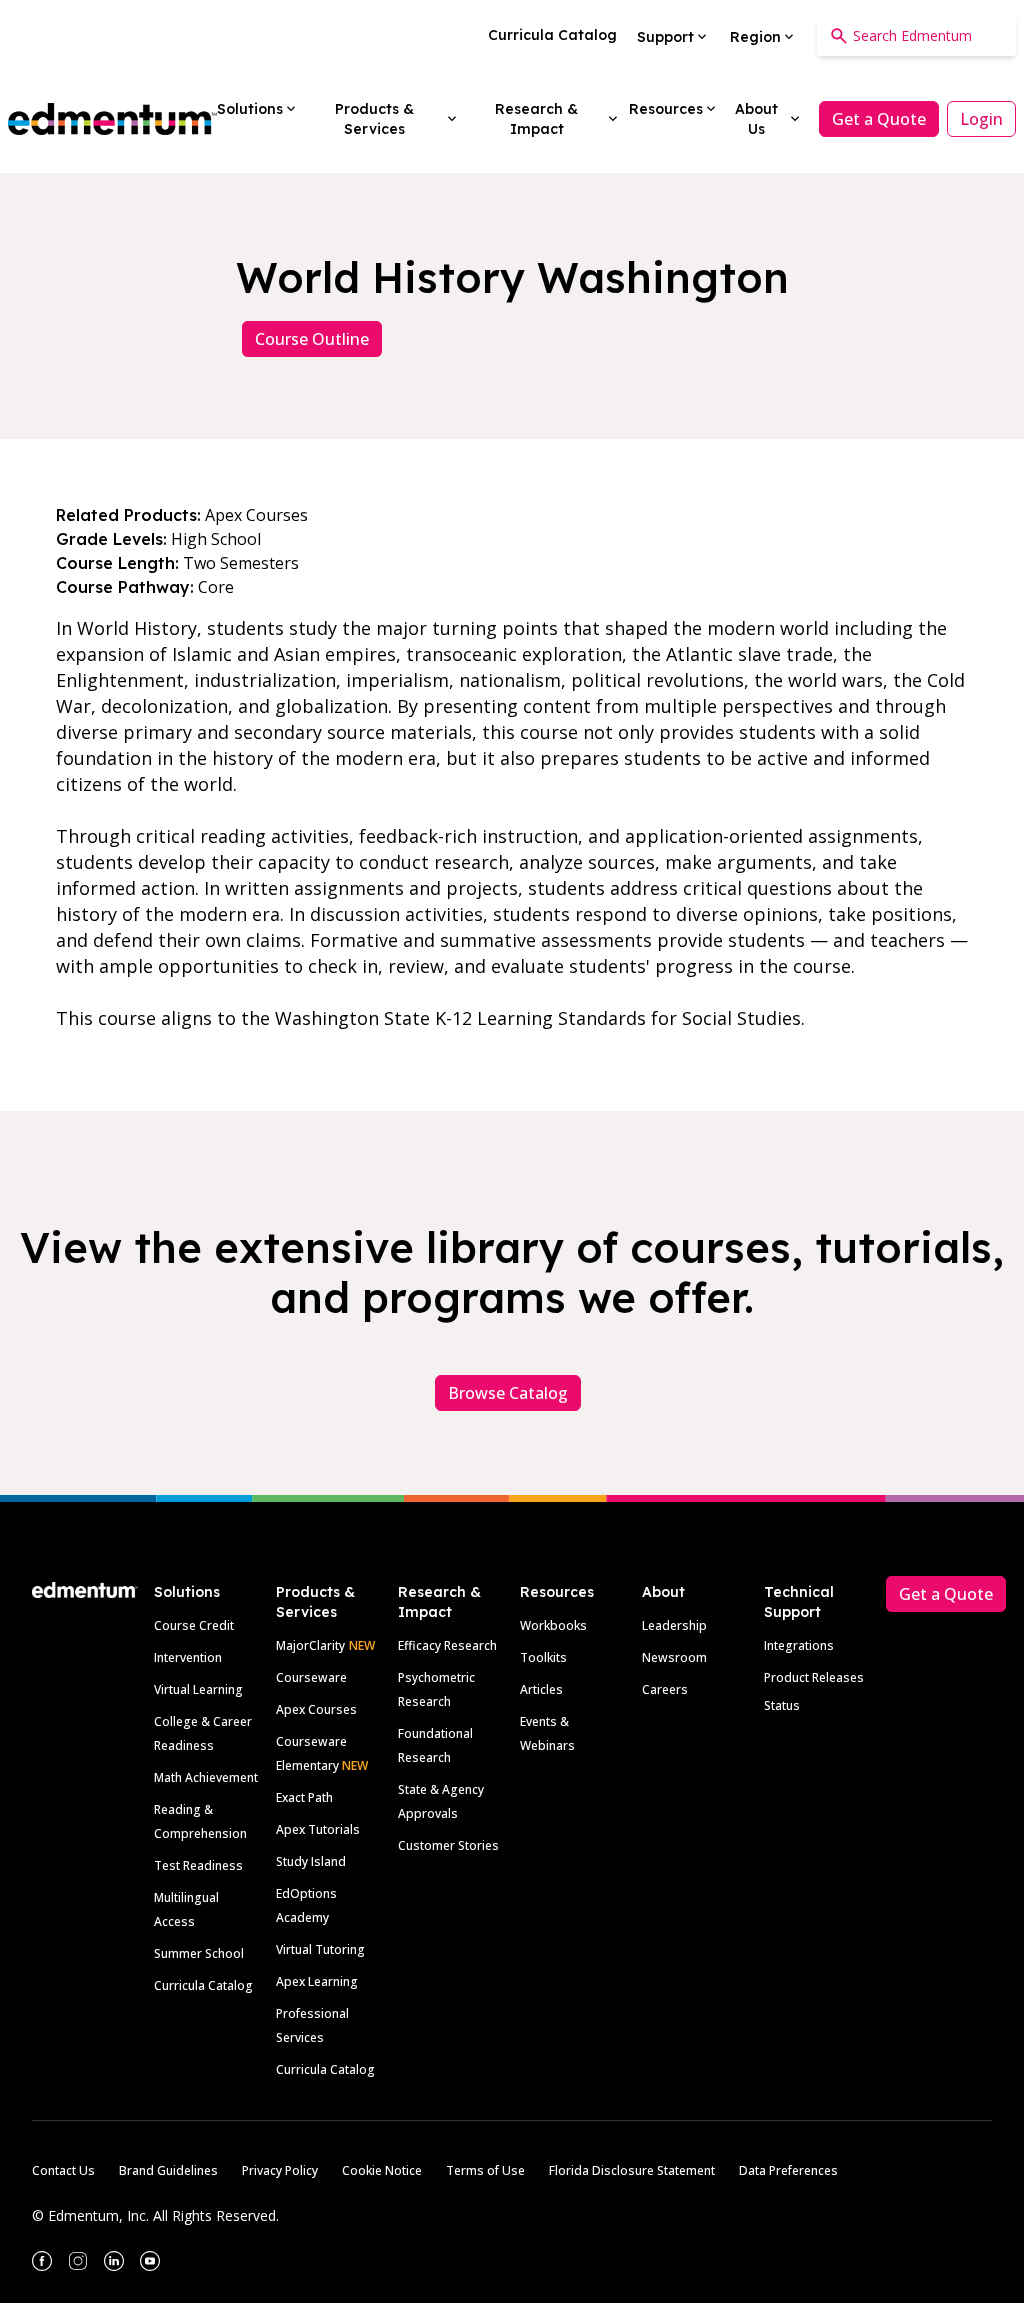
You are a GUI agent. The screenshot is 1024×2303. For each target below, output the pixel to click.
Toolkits (543, 1657)
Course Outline (312, 339)
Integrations (799, 1645)
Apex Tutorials (318, 1829)
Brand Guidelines (168, 2170)
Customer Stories (448, 1845)
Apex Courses (316, 1709)
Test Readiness (198, 1865)
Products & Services (315, 1602)
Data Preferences (788, 2170)
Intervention (188, 1657)
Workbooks (553, 1625)
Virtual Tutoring (320, 1949)
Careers (665, 1689)
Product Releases (814, 1677)
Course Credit (194, 1625)
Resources (557, 1592)
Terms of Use (485, 2170)
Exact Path (304, 1797)
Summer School (199, 1953)
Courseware (311, 1677)
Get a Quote (879, 119)
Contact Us (63, 2170)
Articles (541, 1689)
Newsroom (674, 1657)
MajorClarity (310, 1645)
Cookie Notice (382, 2170)
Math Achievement (206, 1777)
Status (782, 1705)
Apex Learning (317, 1981)
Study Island (311, 1861)
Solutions (187, 1592)
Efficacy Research (447, 1645)
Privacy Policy (280, 2170)
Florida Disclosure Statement (632, 2170)
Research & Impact (439, 1602)
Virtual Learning (198, 1689)
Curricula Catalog (203, 1985)
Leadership (674, 1625)
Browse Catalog (508, 1393)
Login (981, 119)
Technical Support (799, 1602)
